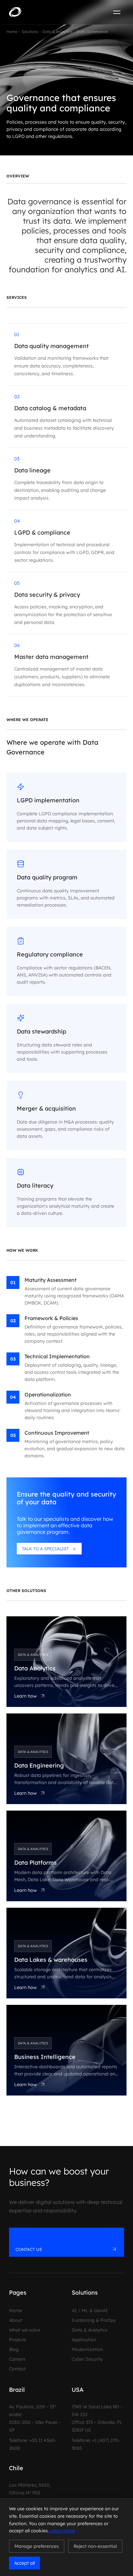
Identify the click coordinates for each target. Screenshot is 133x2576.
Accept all (25, 2563)
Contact (17, 2369)
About (15, 2320)
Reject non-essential (95, 2546)
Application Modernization (87, 2344)
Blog (14, 2349)
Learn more (62, 2531)
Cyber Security (87, 2359)
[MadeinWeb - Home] (36, 12)
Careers (17, 2359)
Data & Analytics (90, 2330)
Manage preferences (37, 2546)
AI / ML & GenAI (90, 2310)
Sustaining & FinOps (94, 2320)
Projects (18, 2340)
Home (16, 2310)
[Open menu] (117, 12)
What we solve (25, 2330)
